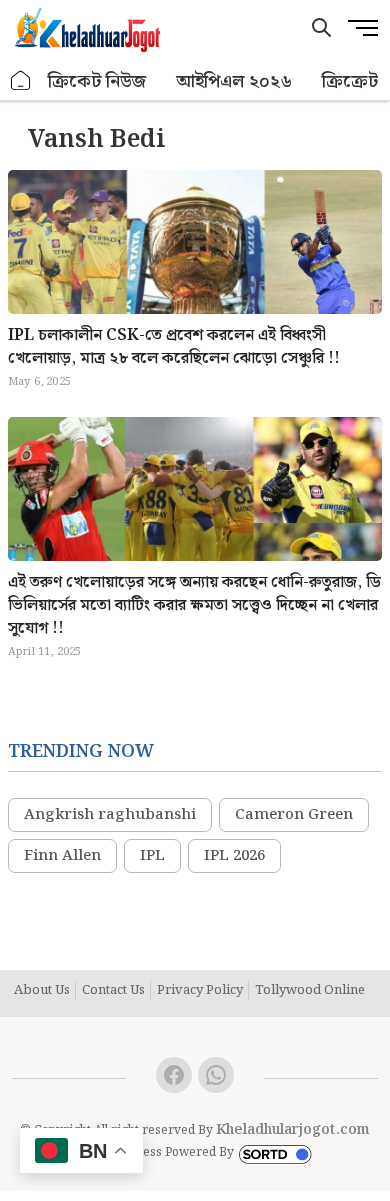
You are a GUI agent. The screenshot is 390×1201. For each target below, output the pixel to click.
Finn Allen (62, 856)
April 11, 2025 (45, 652)
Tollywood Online (310, 991)
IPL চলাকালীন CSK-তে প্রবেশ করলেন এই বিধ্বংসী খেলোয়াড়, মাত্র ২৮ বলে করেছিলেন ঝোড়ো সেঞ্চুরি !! (174, 347)
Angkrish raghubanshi (110, 815)
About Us (42, 991)
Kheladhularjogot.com (293, 1130)
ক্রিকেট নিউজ (97, 81)
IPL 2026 (234, 856)
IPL (152, 856)
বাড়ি (21, 81)
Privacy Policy (200, 991)
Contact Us (113, 991)
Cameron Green (294, 815)
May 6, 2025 (39, 382)
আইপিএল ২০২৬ (234, 81)
